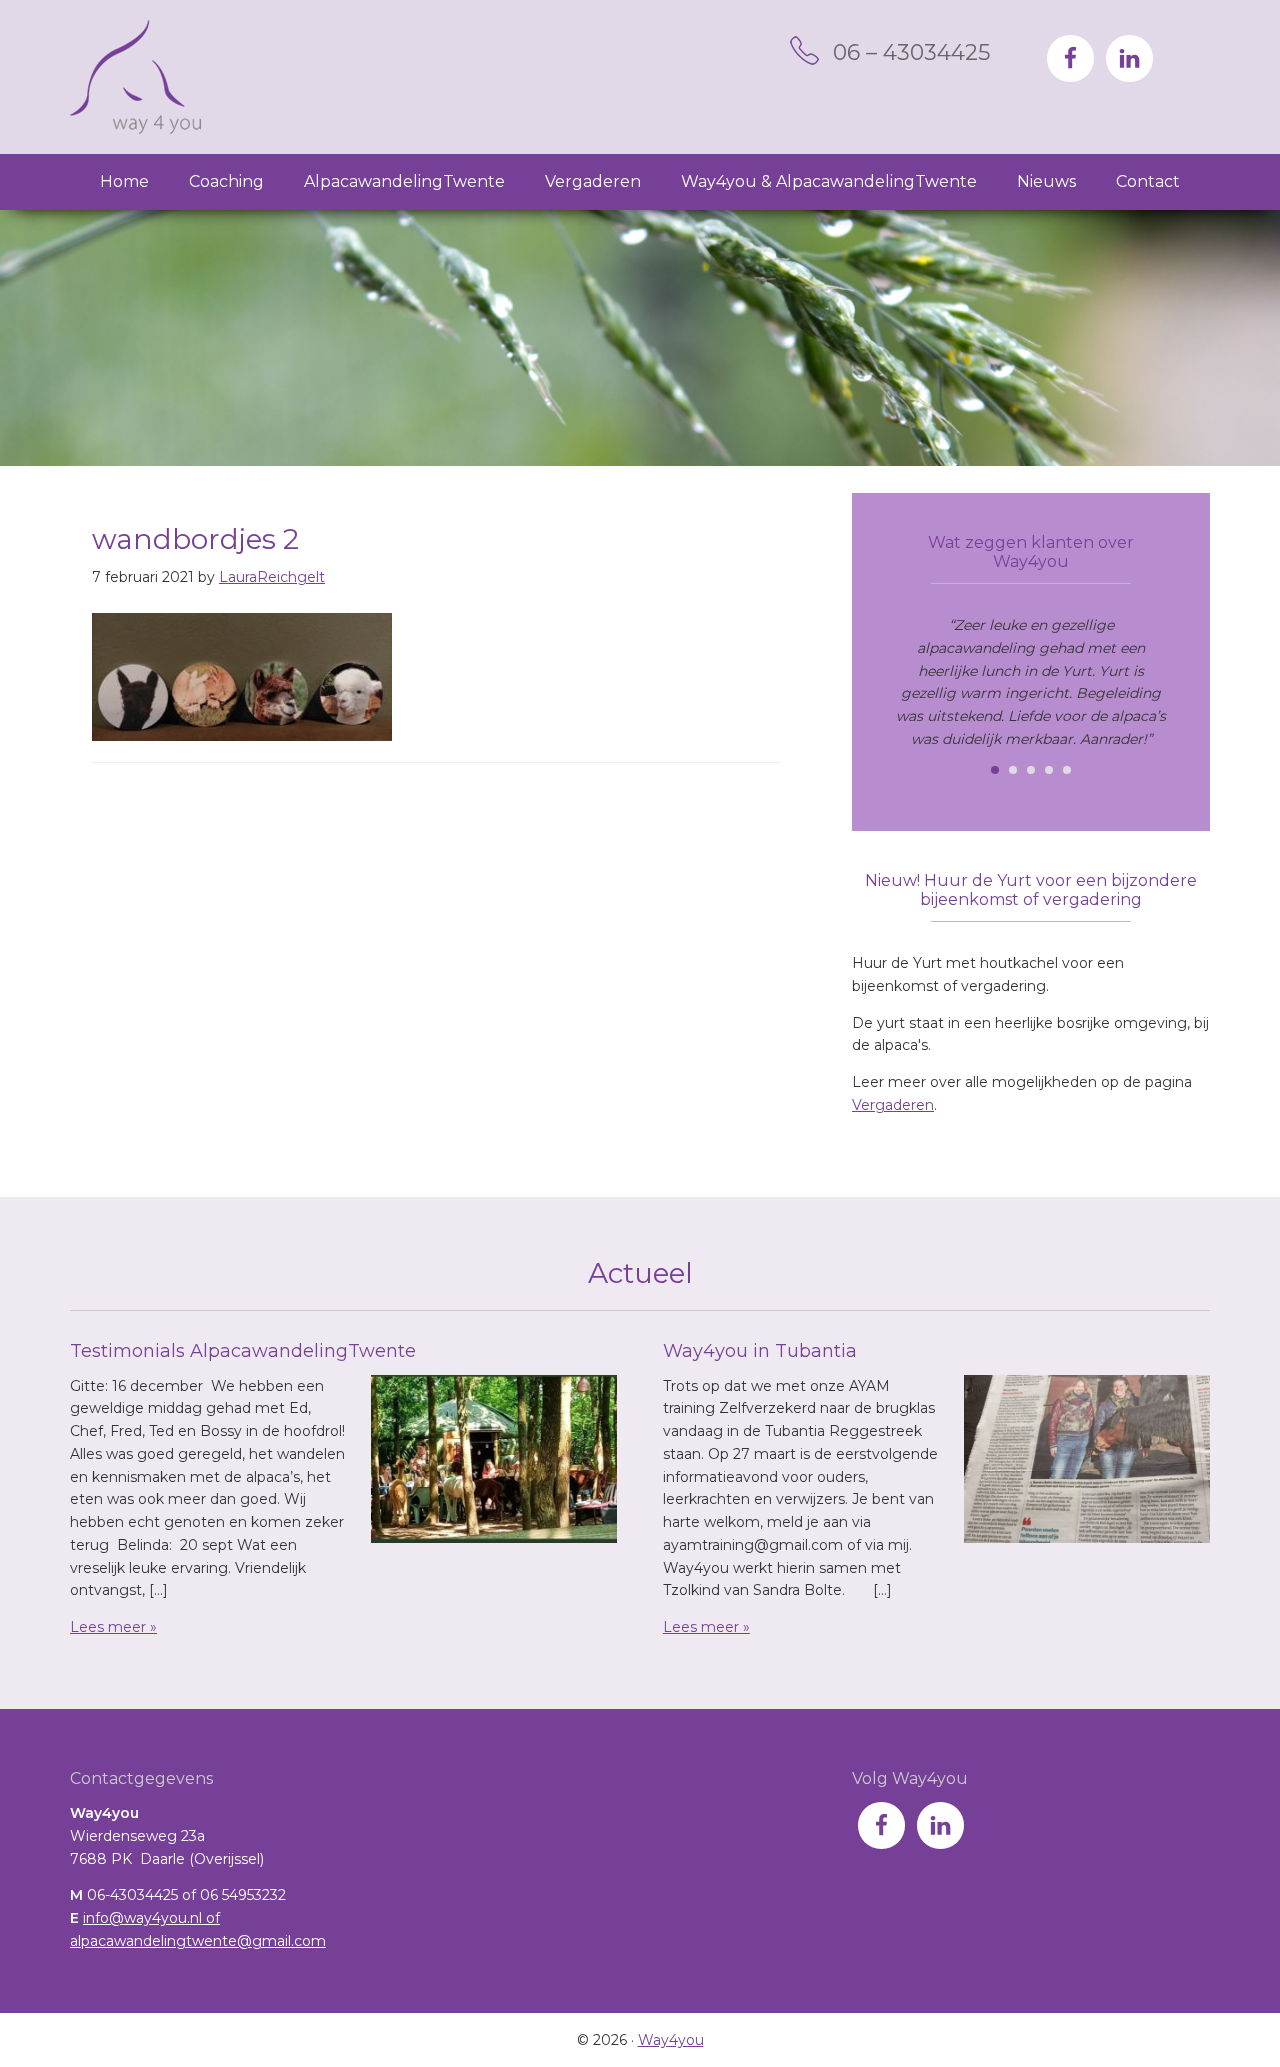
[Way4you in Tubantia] (1087, 1463)
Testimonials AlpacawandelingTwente (243, 1351)
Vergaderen (893, 1105)
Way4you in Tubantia (760, 1351)
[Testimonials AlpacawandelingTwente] (494, 1463)
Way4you (135, 77)
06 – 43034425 (911, 52)
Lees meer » (113, 1627)
